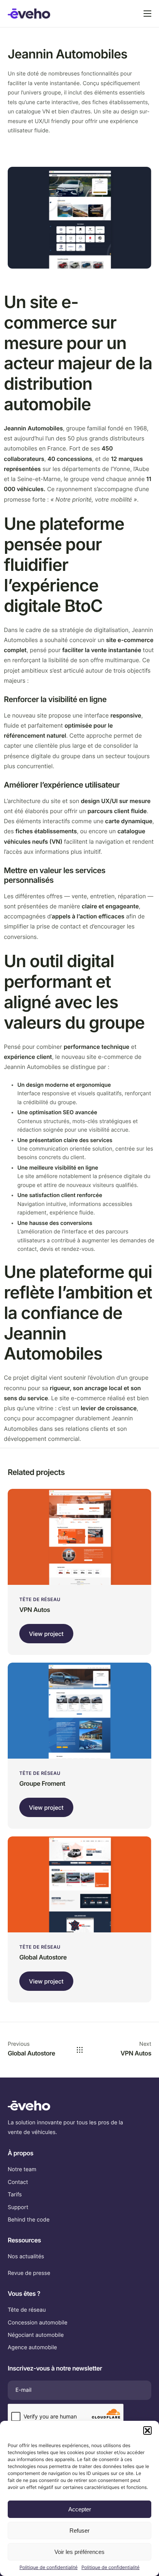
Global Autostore (43, 1957)
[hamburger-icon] (147, 14)
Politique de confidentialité (48, 2567)
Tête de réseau (40, 1599)
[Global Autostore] (79, 1884)
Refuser (79, 2531)
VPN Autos (35, 1610)
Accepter (80, 2509)
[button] (147, 2430)
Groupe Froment (42, 1783)
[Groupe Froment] (79, 1710)
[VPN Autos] (79, 1536)
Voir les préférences (79, 2552)
